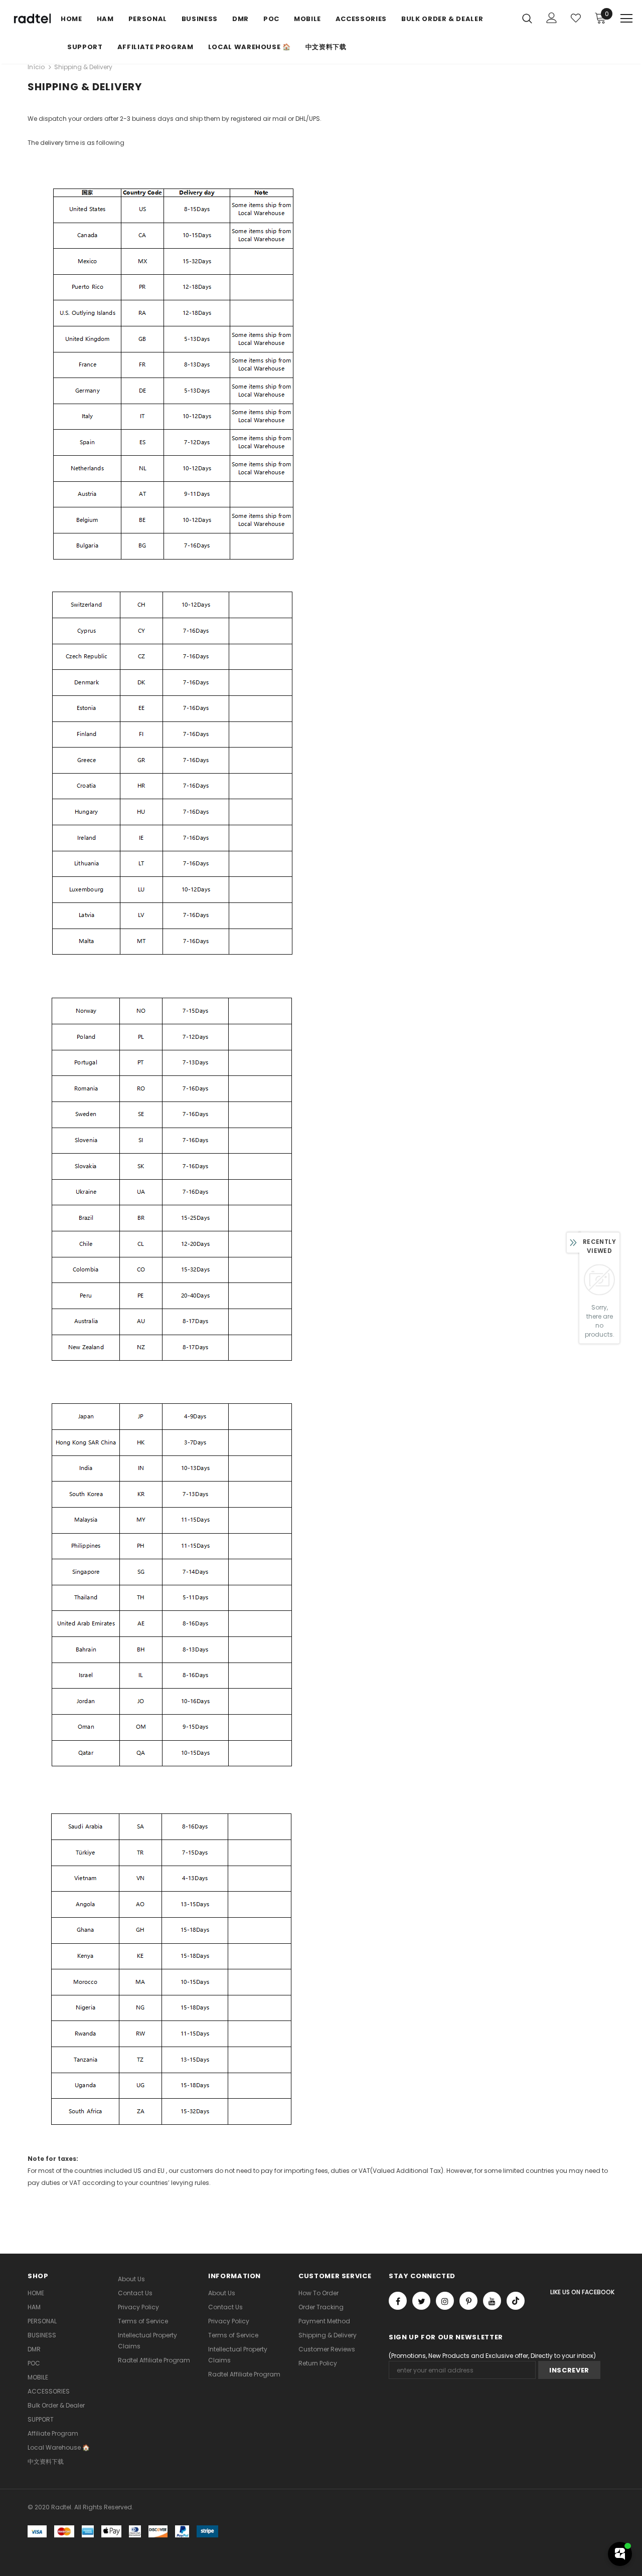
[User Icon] (552, 18)
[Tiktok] (516, 2301)
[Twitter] (421, 2301)
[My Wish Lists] (576, 18)
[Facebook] (398, 2301)
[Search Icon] (527, 18)
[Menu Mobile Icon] (626, 19)
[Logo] (31, 19)
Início (36, 67)
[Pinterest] (468, 2301)
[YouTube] (492, 2301)
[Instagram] (445, 2301)
